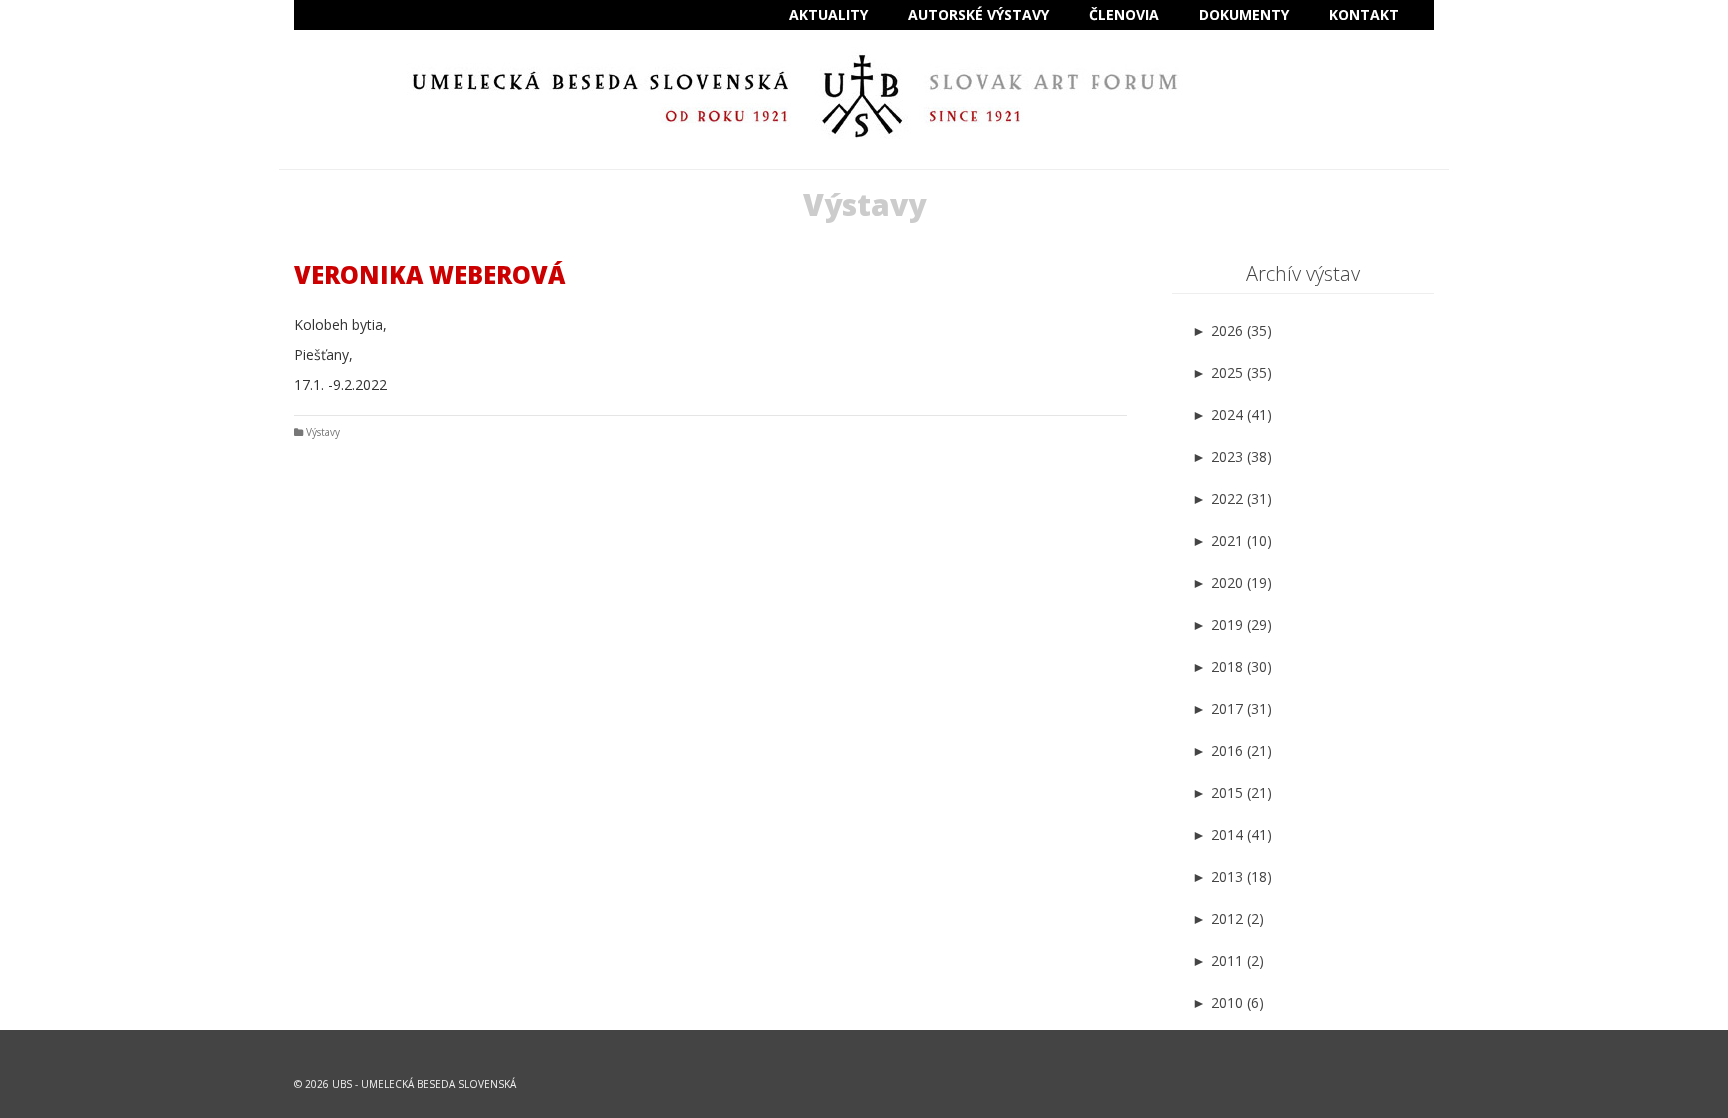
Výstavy (323, 432)
